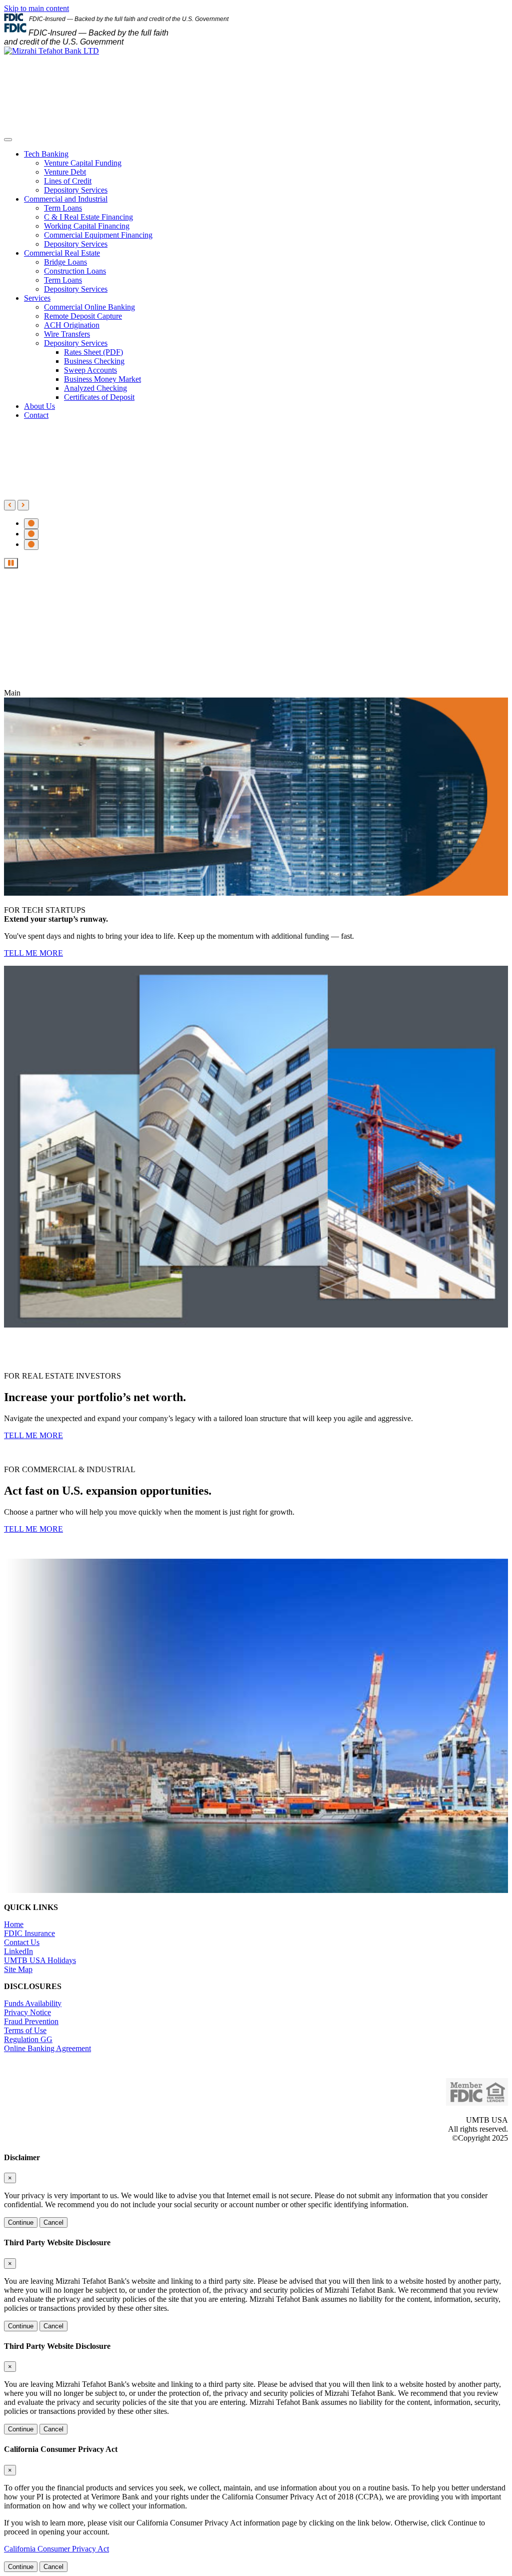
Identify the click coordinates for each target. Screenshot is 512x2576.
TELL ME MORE (33, 953)
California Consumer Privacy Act (56, 2549)
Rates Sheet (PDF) (93, 352)
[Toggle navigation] (8, 140)
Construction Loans (75, 271)
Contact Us (22, 1942)
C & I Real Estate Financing (88, 217)
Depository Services (76, 190)
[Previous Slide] (10, 505)
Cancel (53, 2222)
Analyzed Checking (95, 388)
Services (37, 298)
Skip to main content (36, 8)
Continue (21, 2222)
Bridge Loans (65, 262)
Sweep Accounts (90, 370)
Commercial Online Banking (89, 307)
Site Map (18, 1969)
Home (14, 1924)
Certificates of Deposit (99, 397)
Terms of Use (25, 2030)
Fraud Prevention (31, 2021)
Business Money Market (102, 379)
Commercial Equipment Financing (98, 235)
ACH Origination (72, 325)
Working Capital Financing (87, 226)
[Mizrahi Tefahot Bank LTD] (51, 51)
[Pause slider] (11, 563)
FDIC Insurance (29, 1933)
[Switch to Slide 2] (31, 534)
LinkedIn (18, 1951)
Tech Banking (46, 154)
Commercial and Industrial (66, 199)
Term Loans (63, 208)
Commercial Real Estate (62, 253)
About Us (39, 406)
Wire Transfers (67, 334)
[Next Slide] (23, 505)
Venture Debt (65, 172)
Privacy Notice (27, 2012)
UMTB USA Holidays (40, 1960)
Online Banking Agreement (47, 2048)
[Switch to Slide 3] (31, 545)
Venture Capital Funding (83, 163)
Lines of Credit (68, 181)
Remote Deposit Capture (83, 316)
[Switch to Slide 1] (31, 524)
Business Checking (94, 361)
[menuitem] (266, 172)
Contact (36, 415)
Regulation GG (28, 2039)
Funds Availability (33, 2003)
